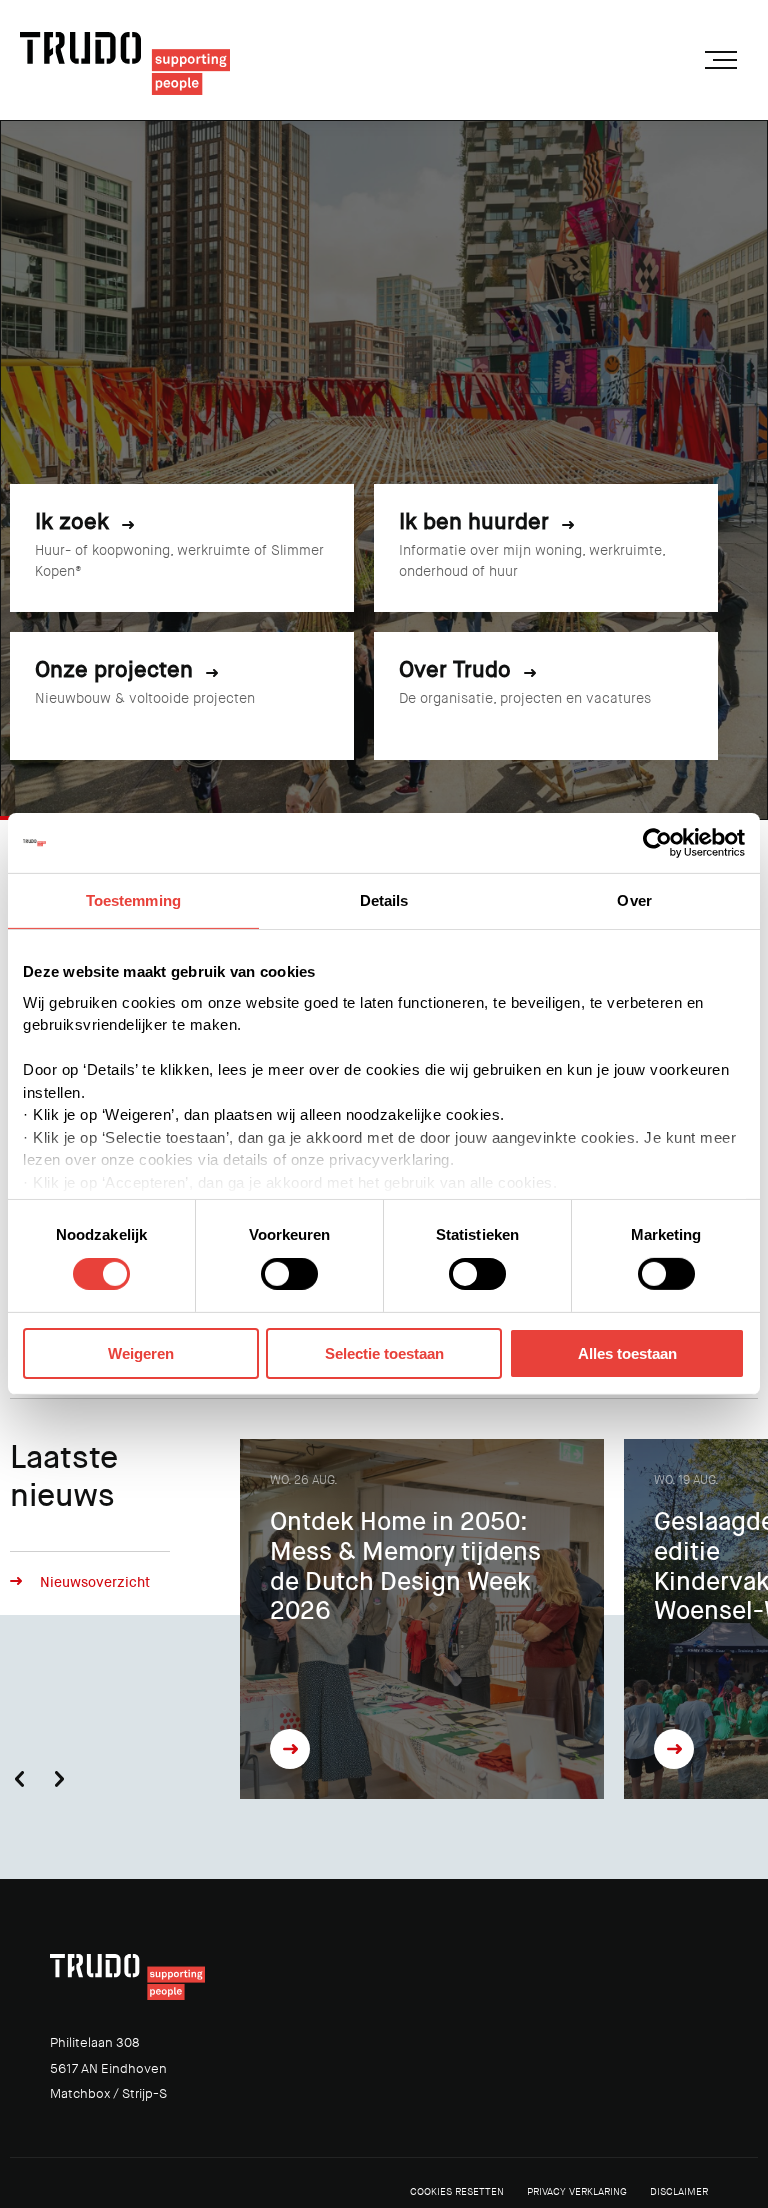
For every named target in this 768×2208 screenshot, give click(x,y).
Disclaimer (679, 2191)
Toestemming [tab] (133, 900)
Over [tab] (634, 900)
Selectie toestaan (384, 1353)
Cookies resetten (457, 2191)
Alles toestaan (627, 1353)
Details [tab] (384, 900)
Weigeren (141, 1353)
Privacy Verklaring (577, 2191)
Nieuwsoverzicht (95, 1582)
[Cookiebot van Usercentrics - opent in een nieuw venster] (657, 843)
